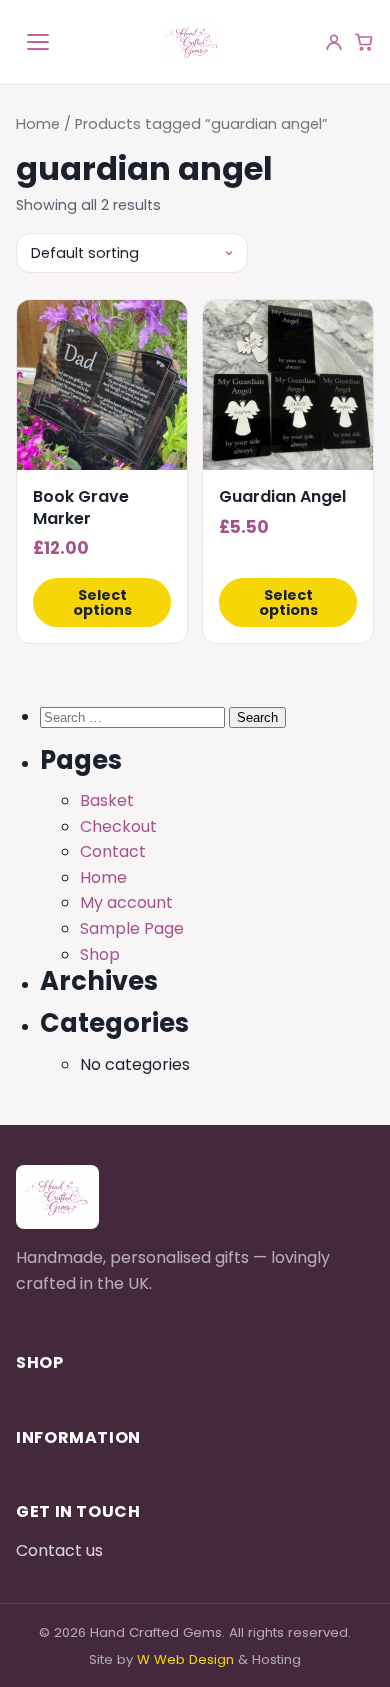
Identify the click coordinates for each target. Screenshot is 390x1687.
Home (38, 124)
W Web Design (185, 1659)
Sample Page (132, 928)
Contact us (59, 1550)
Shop (100, 954)
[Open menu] (38, 42)
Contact (113, 851)
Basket (107, 800)
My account (126, 902)
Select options (102, 602)
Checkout (118, 826)
